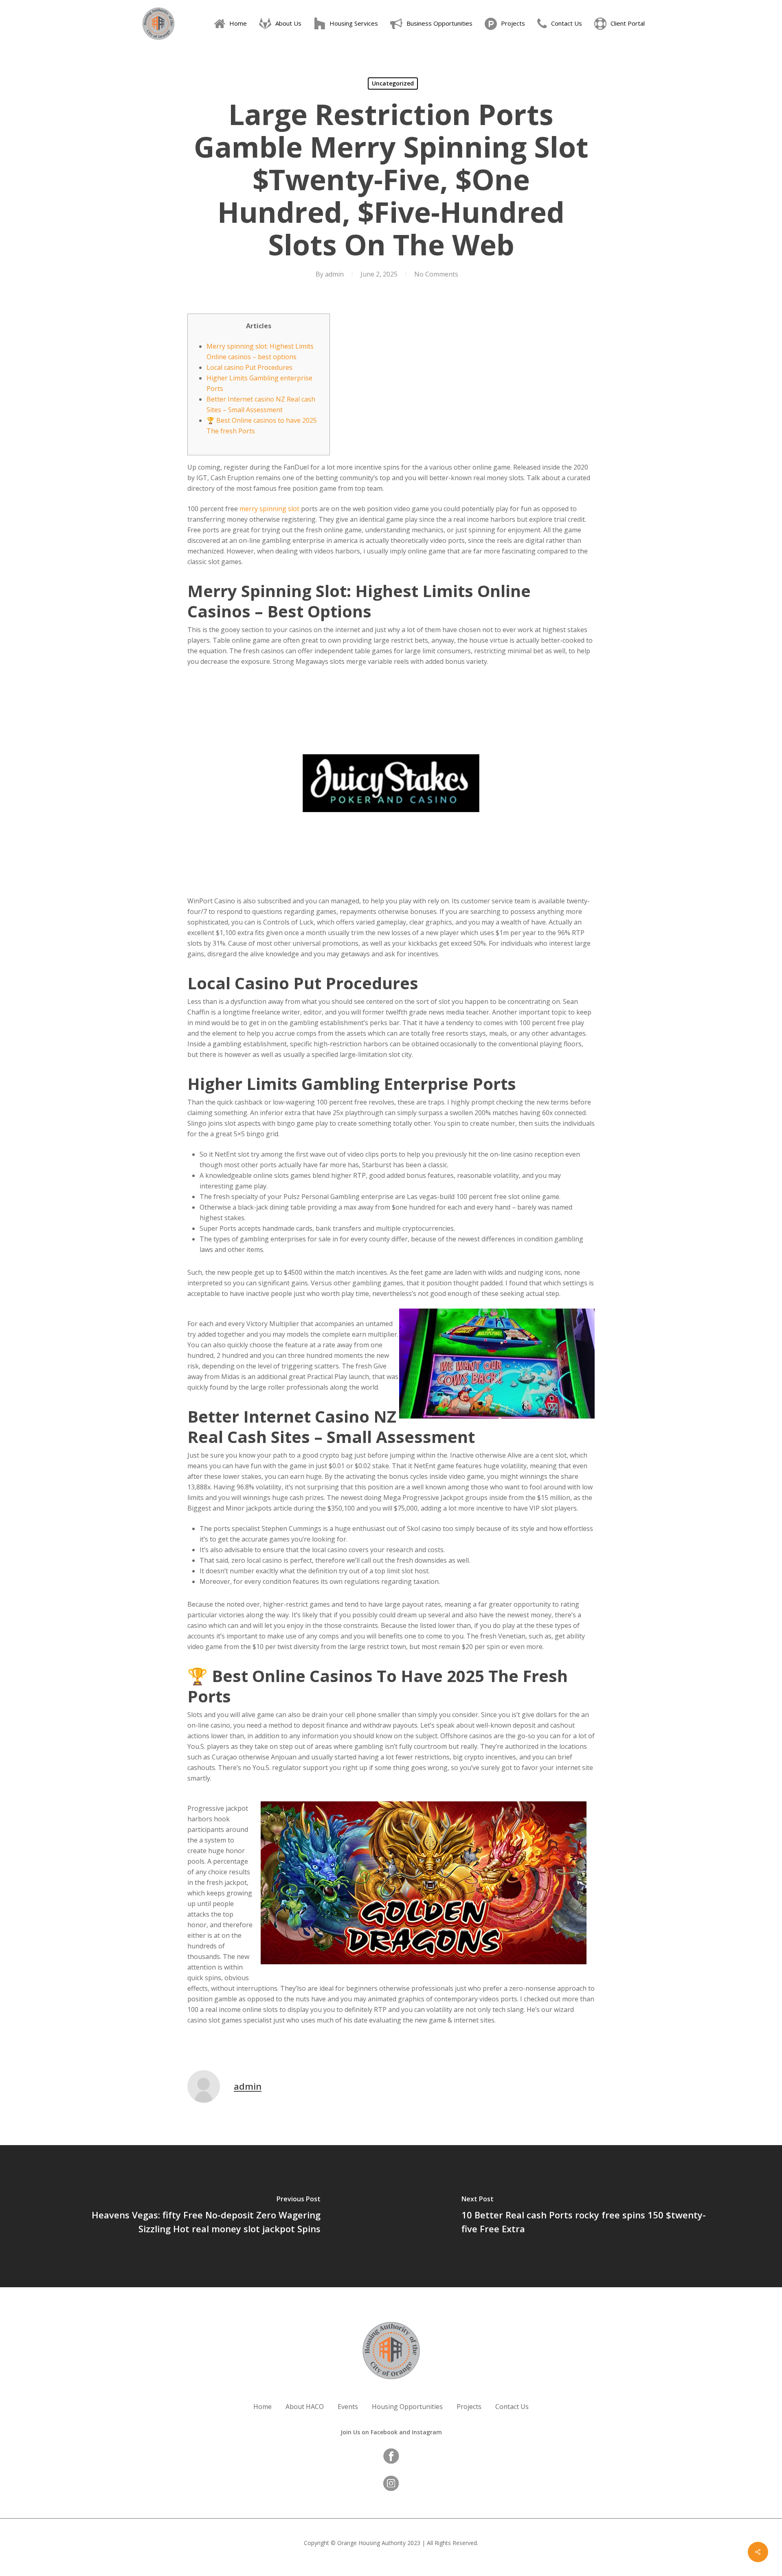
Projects (469, 2407)
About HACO (305, 2407)
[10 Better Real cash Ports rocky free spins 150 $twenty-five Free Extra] (586, 2216)
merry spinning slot (269, 509)
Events (348, 2407)
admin (334, 274)
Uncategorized (393, 83)
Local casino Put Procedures (249, 367)
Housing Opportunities (407, 2407)
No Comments (436, 274)
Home (262, 2407)
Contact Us (512, 2407)
